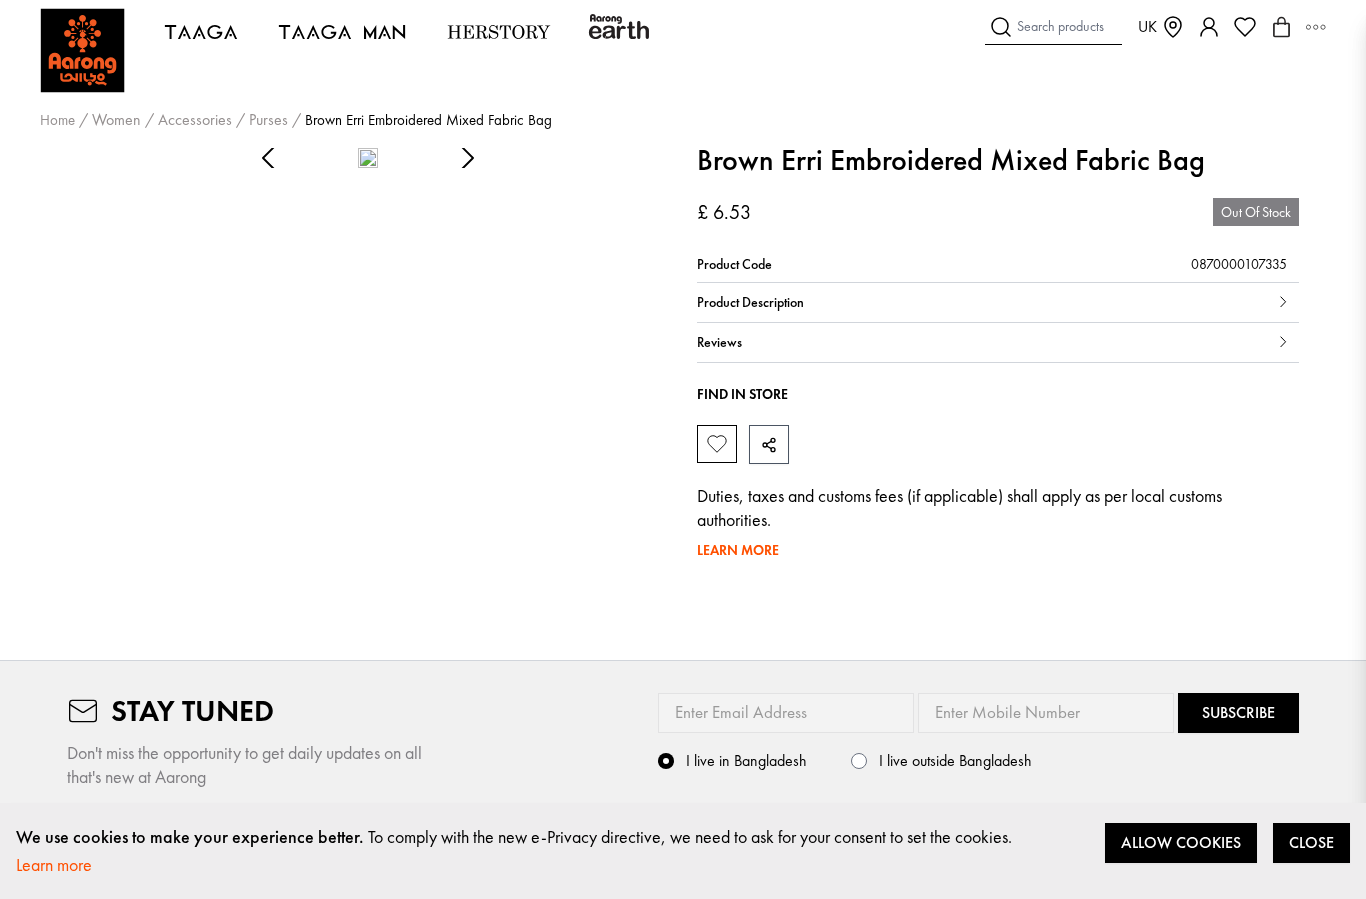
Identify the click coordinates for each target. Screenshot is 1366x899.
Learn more (54, 864)
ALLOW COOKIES (1181, 842)
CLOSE (1311, 842)
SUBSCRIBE (1238, 712)
